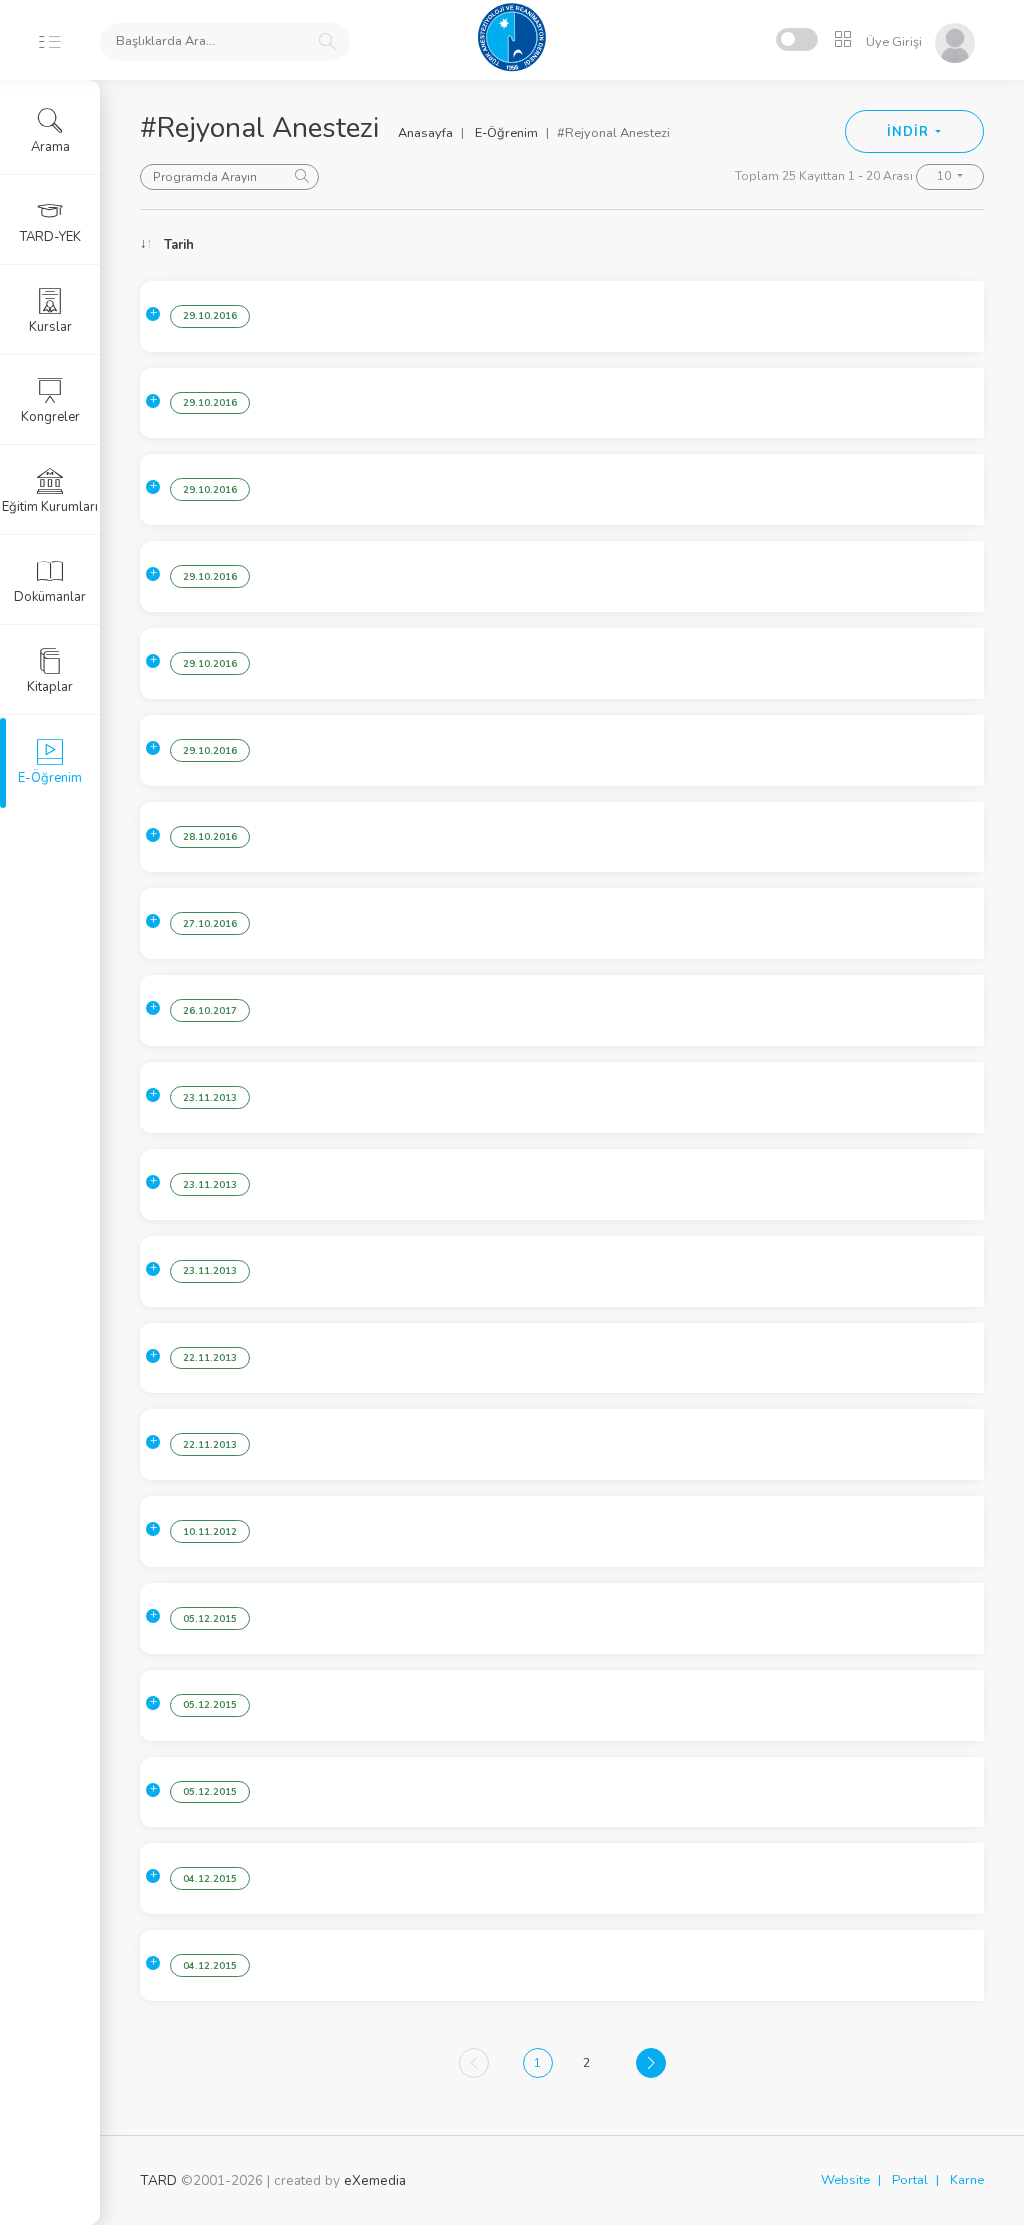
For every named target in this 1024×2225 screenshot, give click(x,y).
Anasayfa (425, 133)
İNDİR (909, 132)
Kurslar (50, 327)
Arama (50, 147)
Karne (967, 2180)
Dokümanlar (50, 597)
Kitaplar (50, 687)
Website (845, 2180)
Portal (910, 2180)
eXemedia (375, 2180)
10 (945, 176)
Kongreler (50, 417)
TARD (158, 2180)
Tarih (179, 245)
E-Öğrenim (506, 133)
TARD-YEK (50, 237)
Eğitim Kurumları (50, 507)
